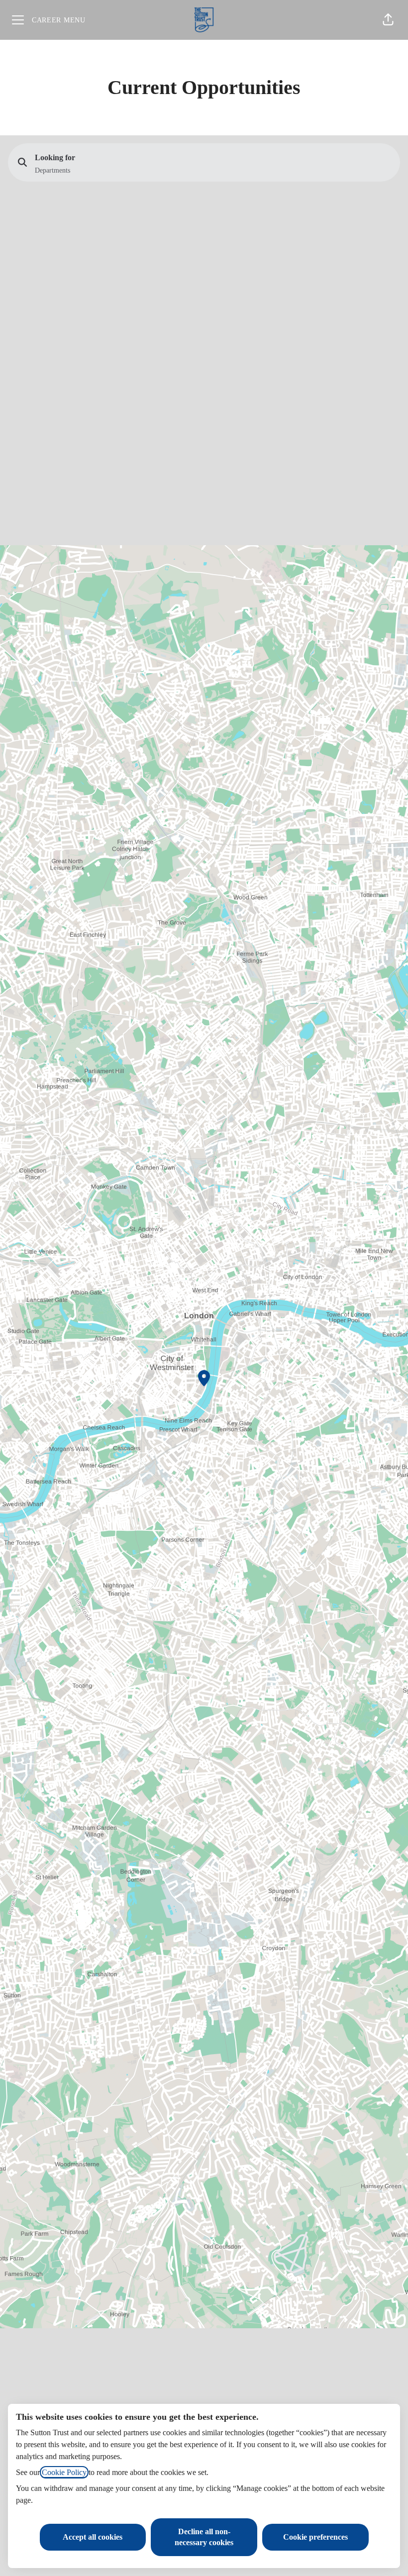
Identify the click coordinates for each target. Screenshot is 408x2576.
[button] (388, 20)
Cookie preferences (315, 2537)
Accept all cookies (93, 2537)
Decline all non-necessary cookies (204, 2537)
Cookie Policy (64, 2472)
